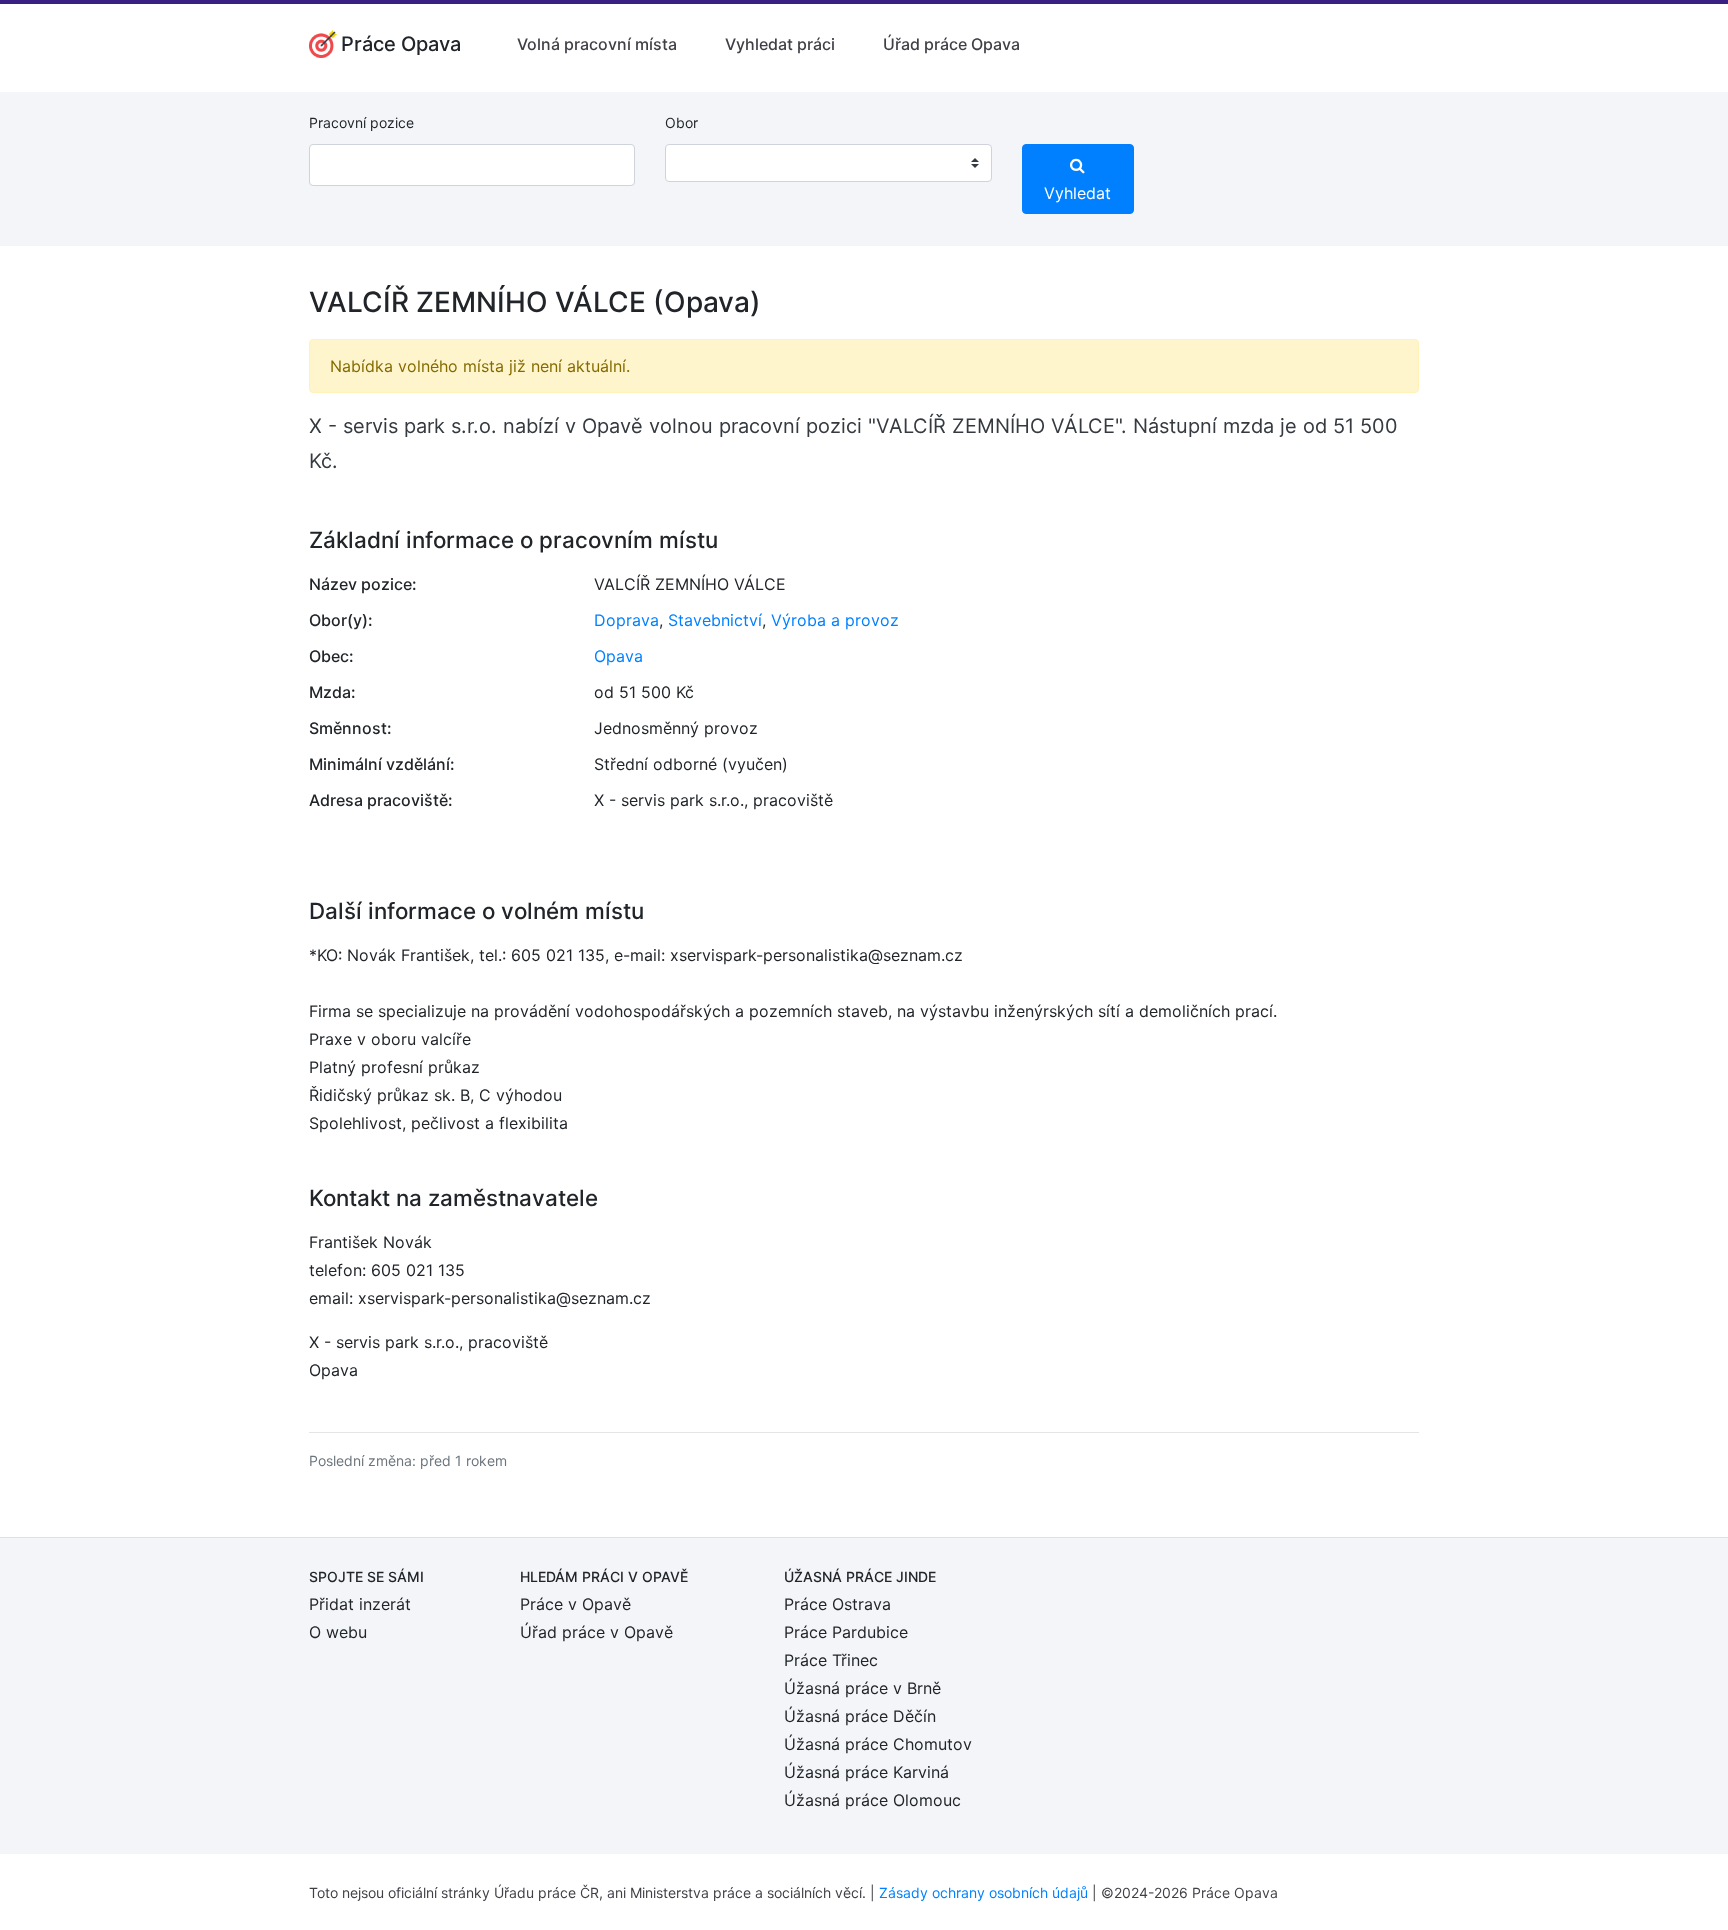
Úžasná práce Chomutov (878, 1744)
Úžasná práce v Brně (862, 1688)
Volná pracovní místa (597, 44)
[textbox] (706, 163)
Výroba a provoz (835, 620)
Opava (618, 656)
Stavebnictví (715, 620)
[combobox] (828, 163)
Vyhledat (1077, 193)
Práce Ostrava (837, 1604)
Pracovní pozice (361, 122)
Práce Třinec (831, 1660)
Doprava (626, 620)
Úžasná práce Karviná (866, 1772)
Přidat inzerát (360, 1604)
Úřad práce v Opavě (596, 1632)
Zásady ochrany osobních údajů (983, 1892)
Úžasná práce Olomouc (872, 1800)
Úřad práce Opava (951, 44)
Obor (681, 122)
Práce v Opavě (575, 1604)
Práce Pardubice (846, 1632)
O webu (338, 1632)
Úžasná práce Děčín (860, 1716)
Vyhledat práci (780, 44)
